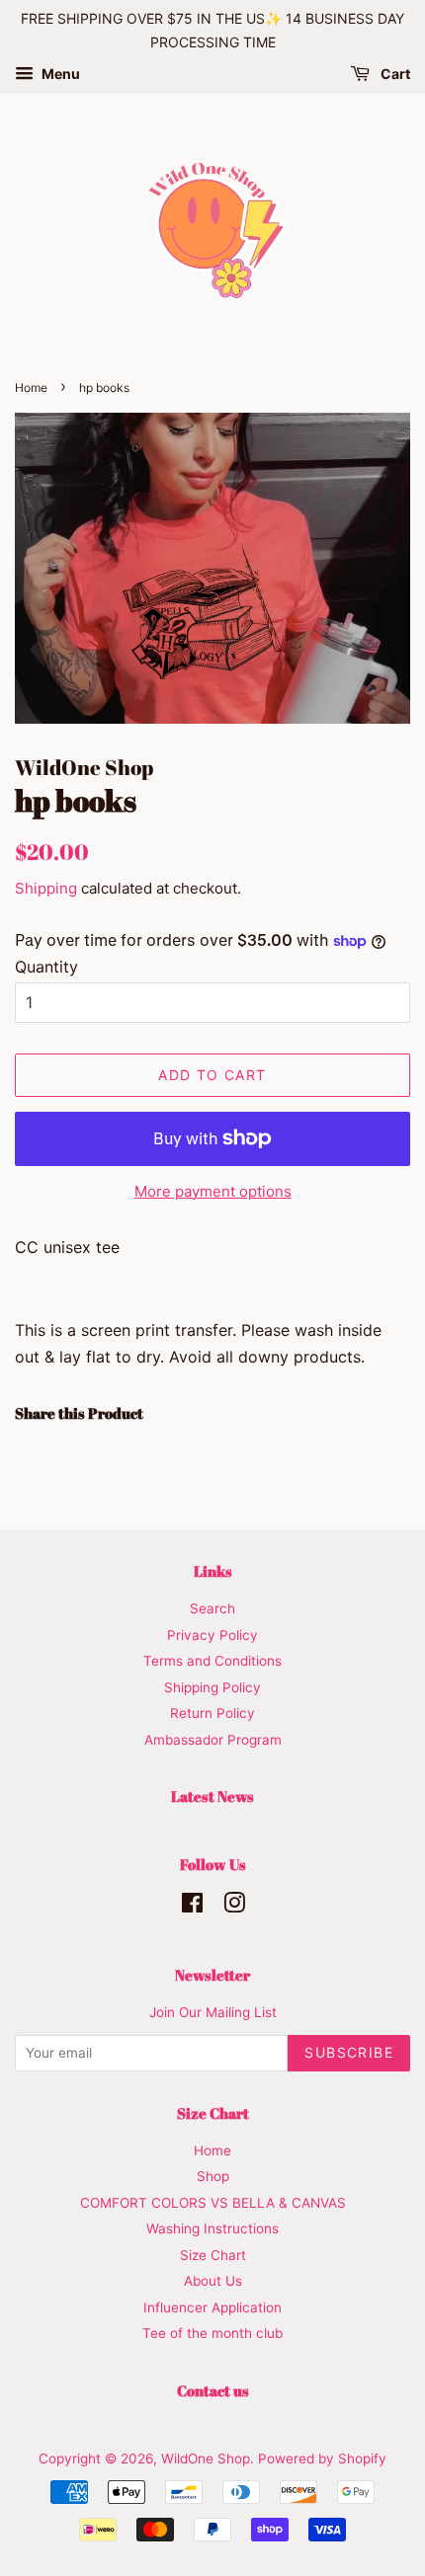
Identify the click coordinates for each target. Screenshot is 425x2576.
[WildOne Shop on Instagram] (234, 1907)
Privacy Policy (212, 1635)
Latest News (212, 1796)
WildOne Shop (206, 2459)
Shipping (46, 888)
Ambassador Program (213, 1740)
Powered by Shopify (322, 2459)
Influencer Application (212, 2307)
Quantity (46, 967)
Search (212, 1608)
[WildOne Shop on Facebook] (192, 1907)
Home (31, 388)
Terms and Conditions (212, 1661)
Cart (394, 74)
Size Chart (213, 2255)
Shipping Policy (212, 1687)
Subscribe (349, 2052)
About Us (213, 2281)
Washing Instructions (212, 2228)
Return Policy (212, 1713)
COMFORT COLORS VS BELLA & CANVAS (213, 2203)
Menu (59, 74)
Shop (213, 2176)
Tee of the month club (212, 2333)
